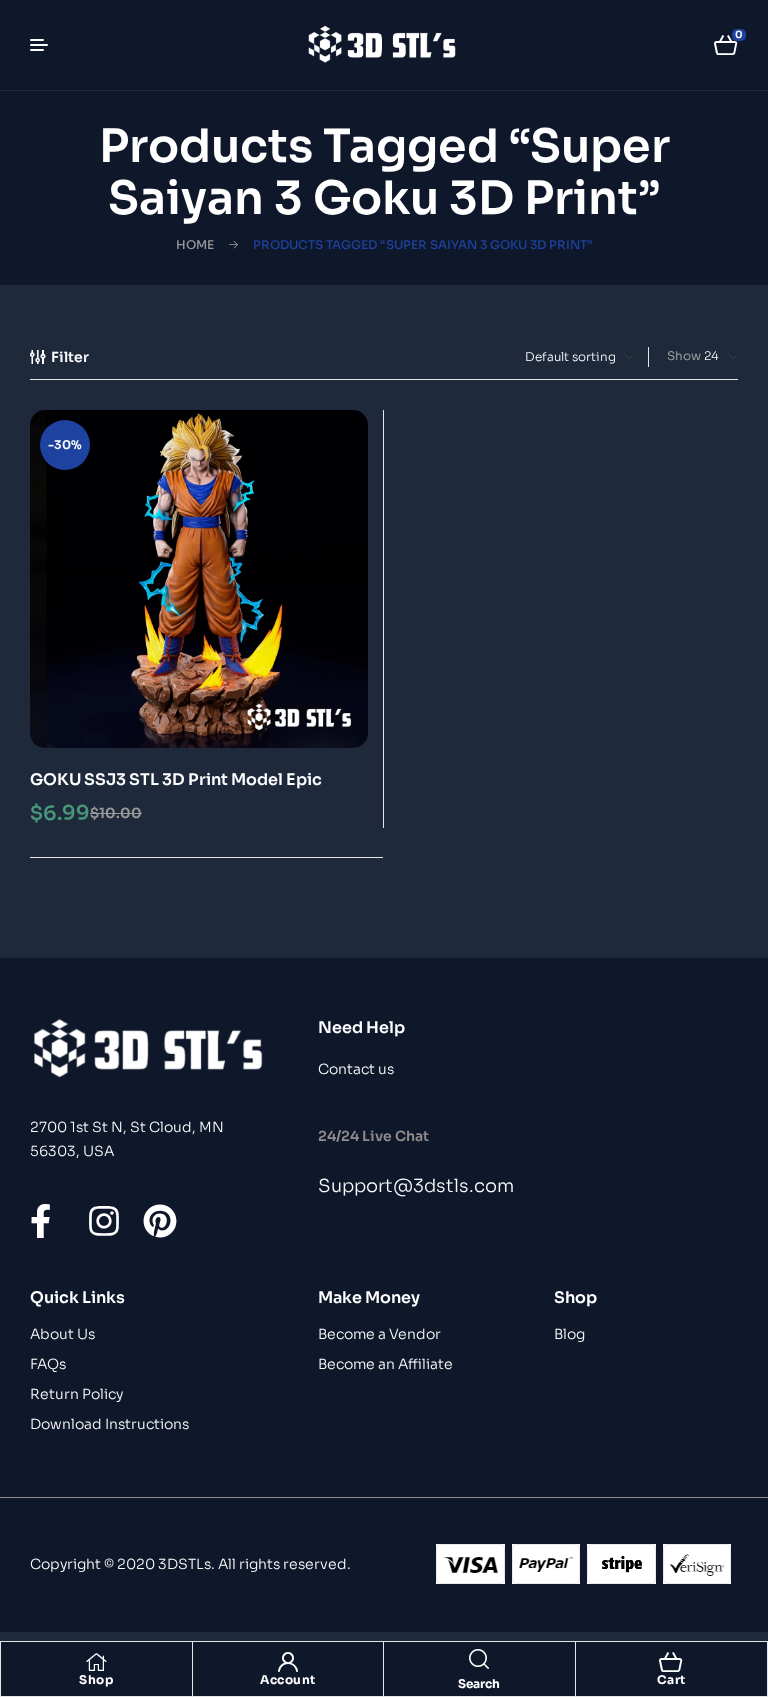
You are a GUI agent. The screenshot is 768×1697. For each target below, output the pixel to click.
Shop (96, 1679)
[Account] (288, 1662)
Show (684, 355)
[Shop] (96, 1662)
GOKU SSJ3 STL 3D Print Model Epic (176, 779)
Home (195, 244)
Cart (671, 1679)
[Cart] (671, 1662)
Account (288, 1679)
